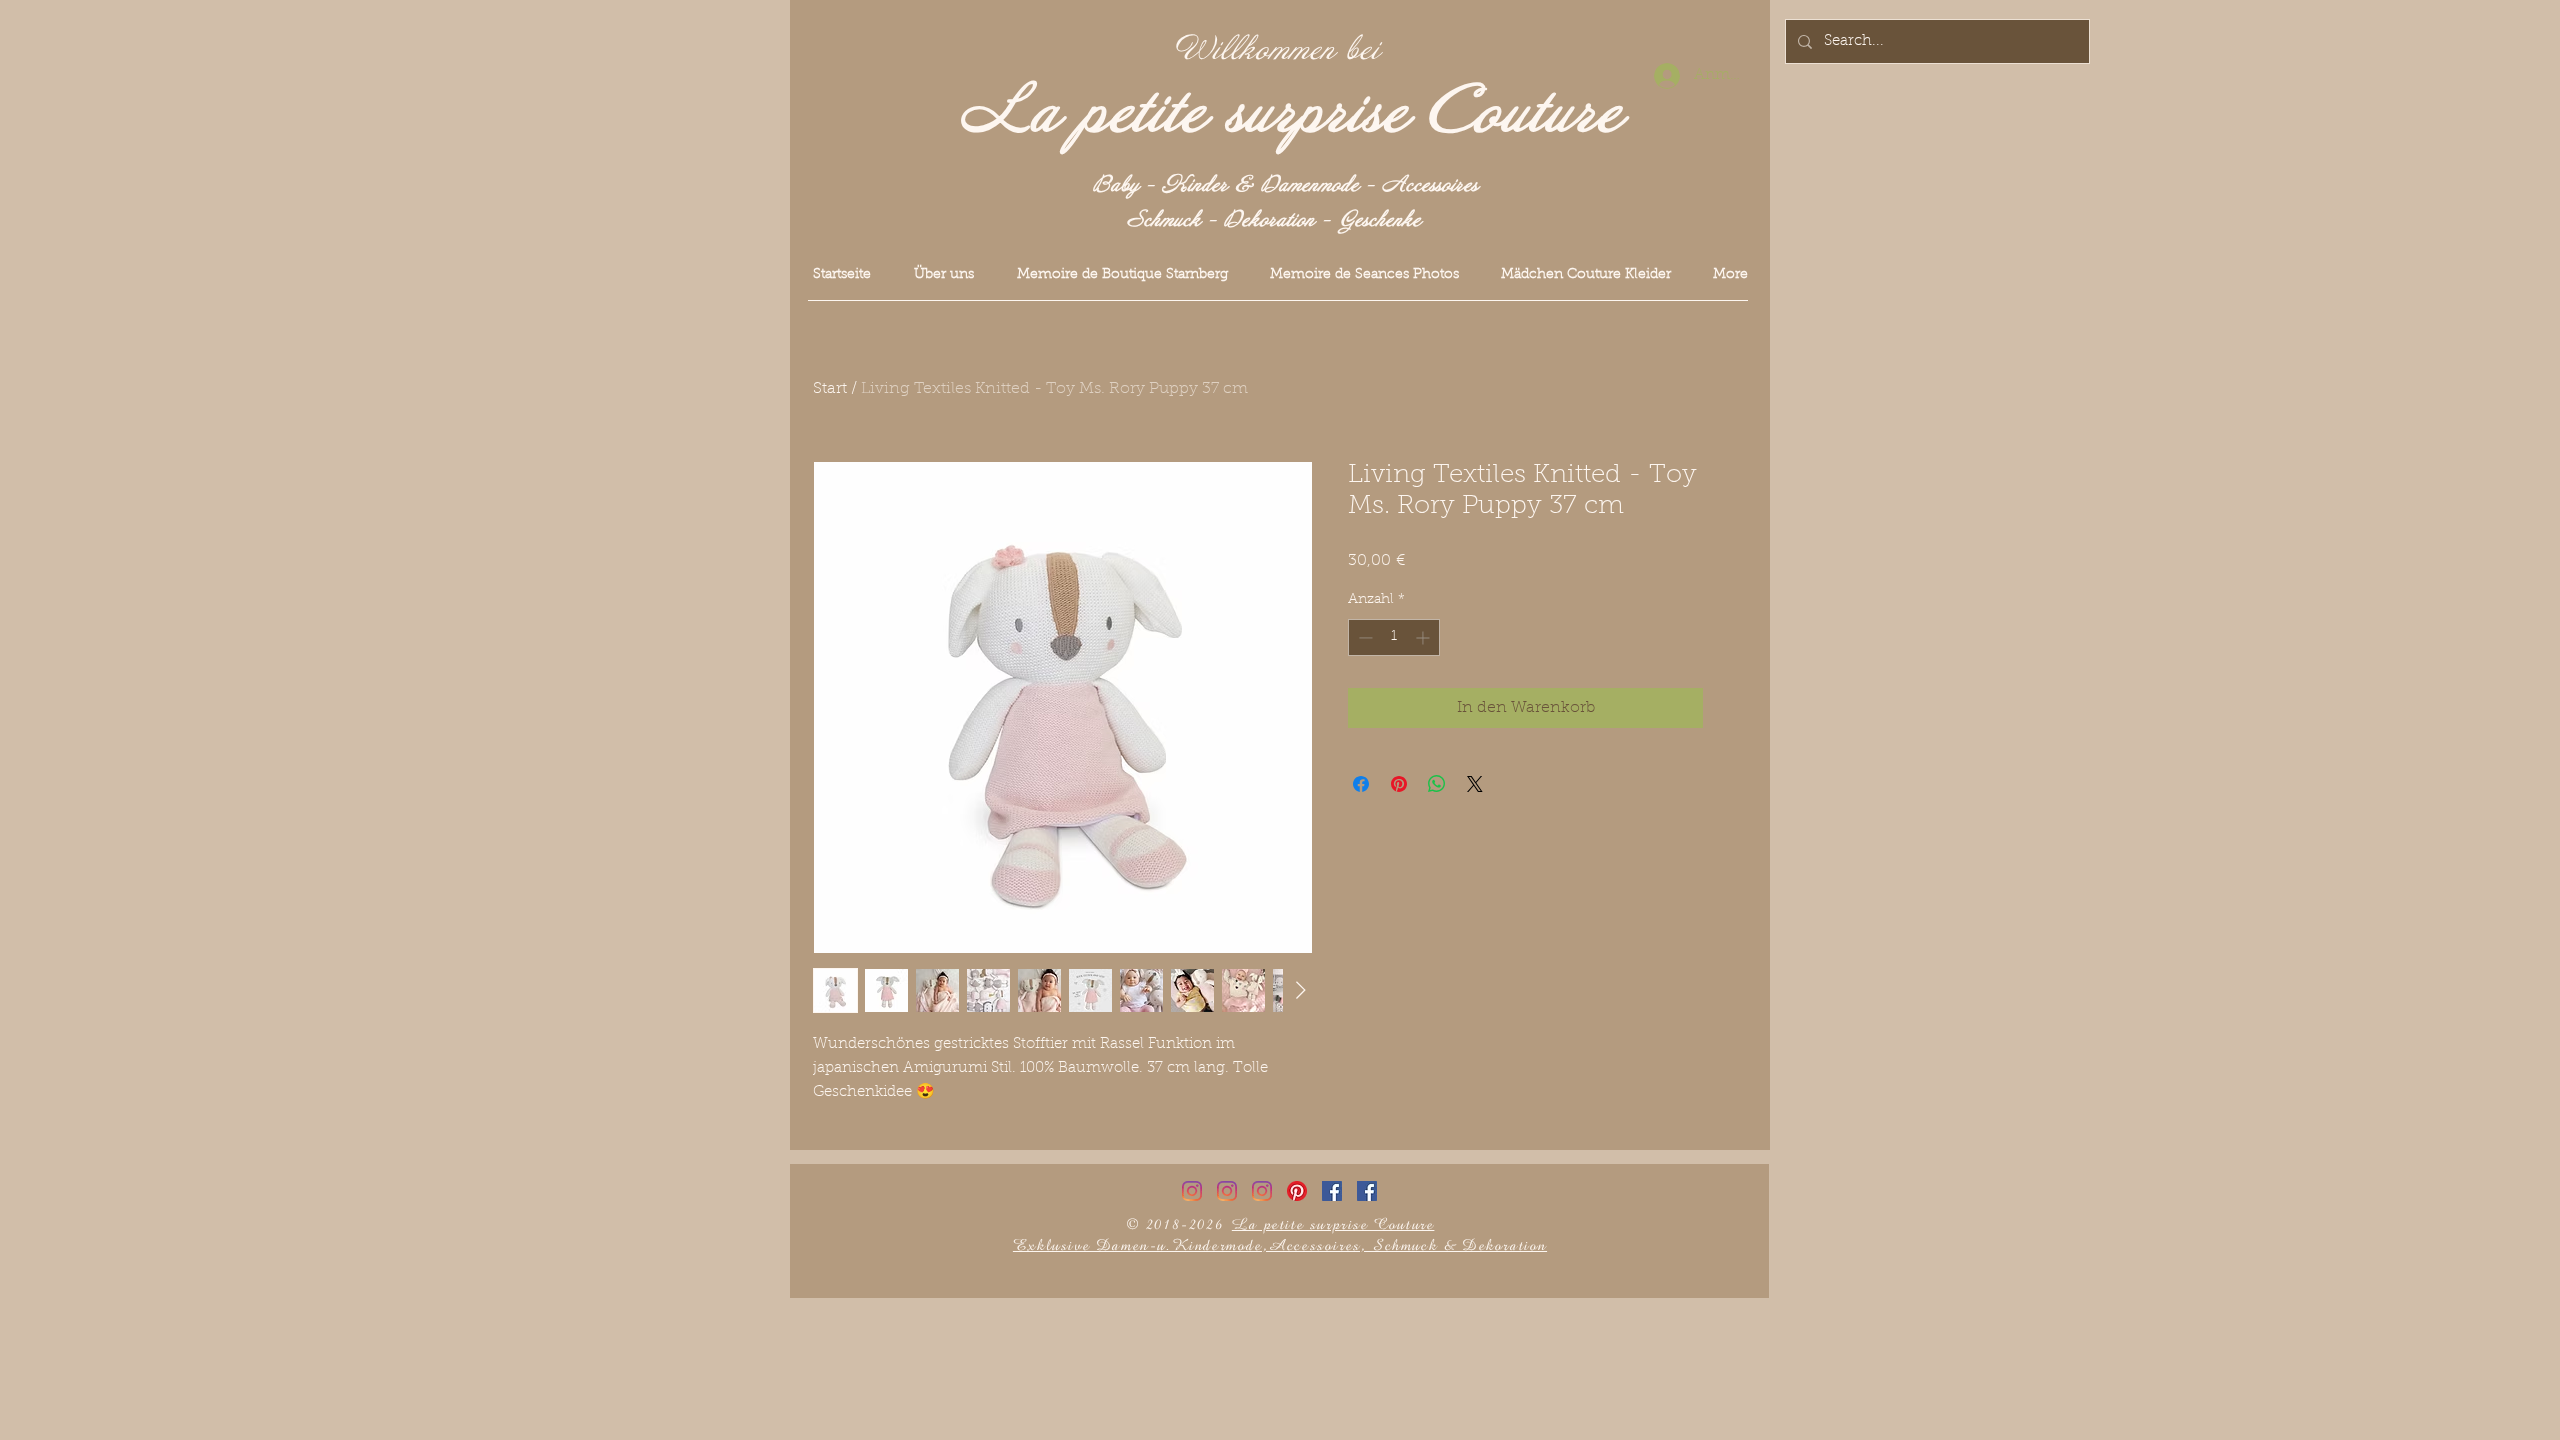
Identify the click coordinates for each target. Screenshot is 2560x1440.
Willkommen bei (1278, 50)
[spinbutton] (1394, 637)
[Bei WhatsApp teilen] (1437, 784)
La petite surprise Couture (1291, 113)
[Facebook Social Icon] (1332, 1191)
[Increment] (1424, 637)
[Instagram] (1192, 1191)
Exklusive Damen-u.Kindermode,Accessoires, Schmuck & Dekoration (1280, 1245)
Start (830, 389)
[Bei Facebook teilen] (1361, 784)
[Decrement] (1363, 637)
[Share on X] (1475, 784)
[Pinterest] (1297, 1191)
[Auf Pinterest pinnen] (1399, 784)
